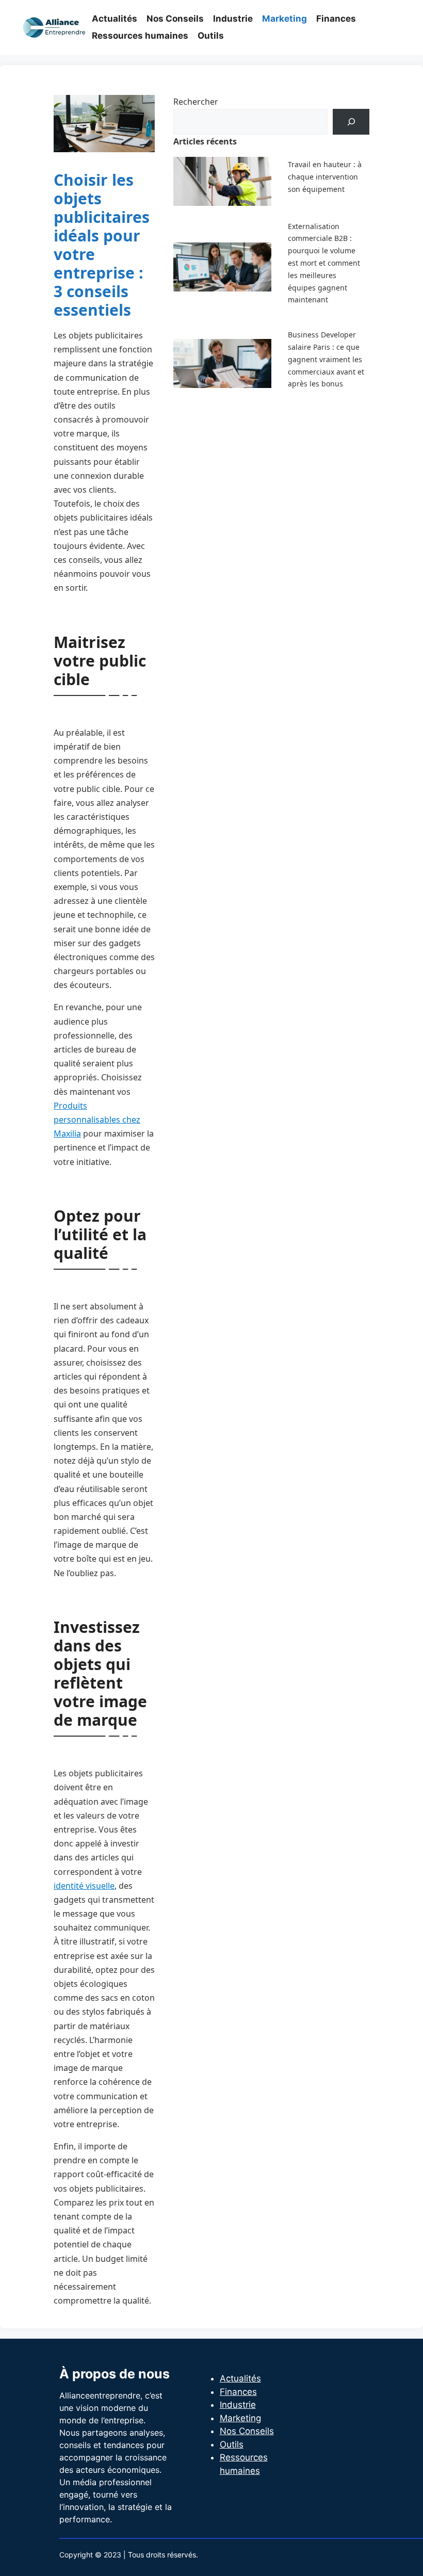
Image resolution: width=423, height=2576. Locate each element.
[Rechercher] (351, 121)
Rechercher (196, 102)
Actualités (115, 19)
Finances (336, 19)
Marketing (284, 19)
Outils (211, 36)
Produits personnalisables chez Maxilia (97, 1120)
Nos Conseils (175, 19)
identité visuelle (84, 1886)
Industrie (233, 19)
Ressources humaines (140, 36)
